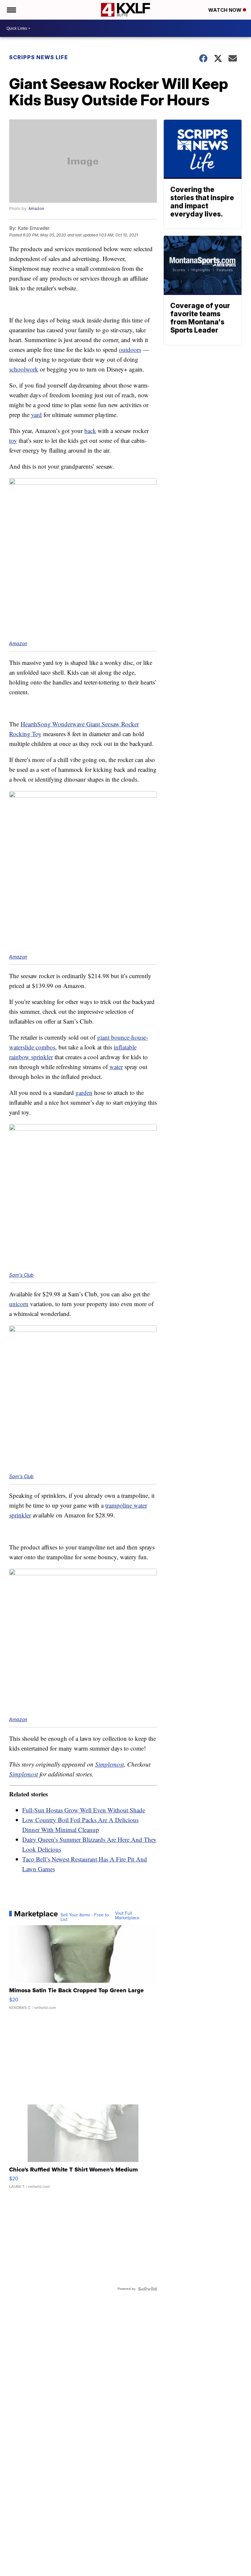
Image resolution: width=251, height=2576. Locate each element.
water (116, 1067)
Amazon (36, 208)
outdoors (130, 349)
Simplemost (109, 1764)
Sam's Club (21, 1275)
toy (13, 440)
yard (36, 415)
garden (84, 1092)
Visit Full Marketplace (127, 1916)
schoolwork (24, 369)
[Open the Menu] (11, 10)
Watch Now (226, 10)
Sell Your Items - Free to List (85, 1917)
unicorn (19, 1304)
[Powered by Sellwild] (147, 2289)
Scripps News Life (39, 57)
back (90, 431)
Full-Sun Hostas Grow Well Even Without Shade (84, 1810)
